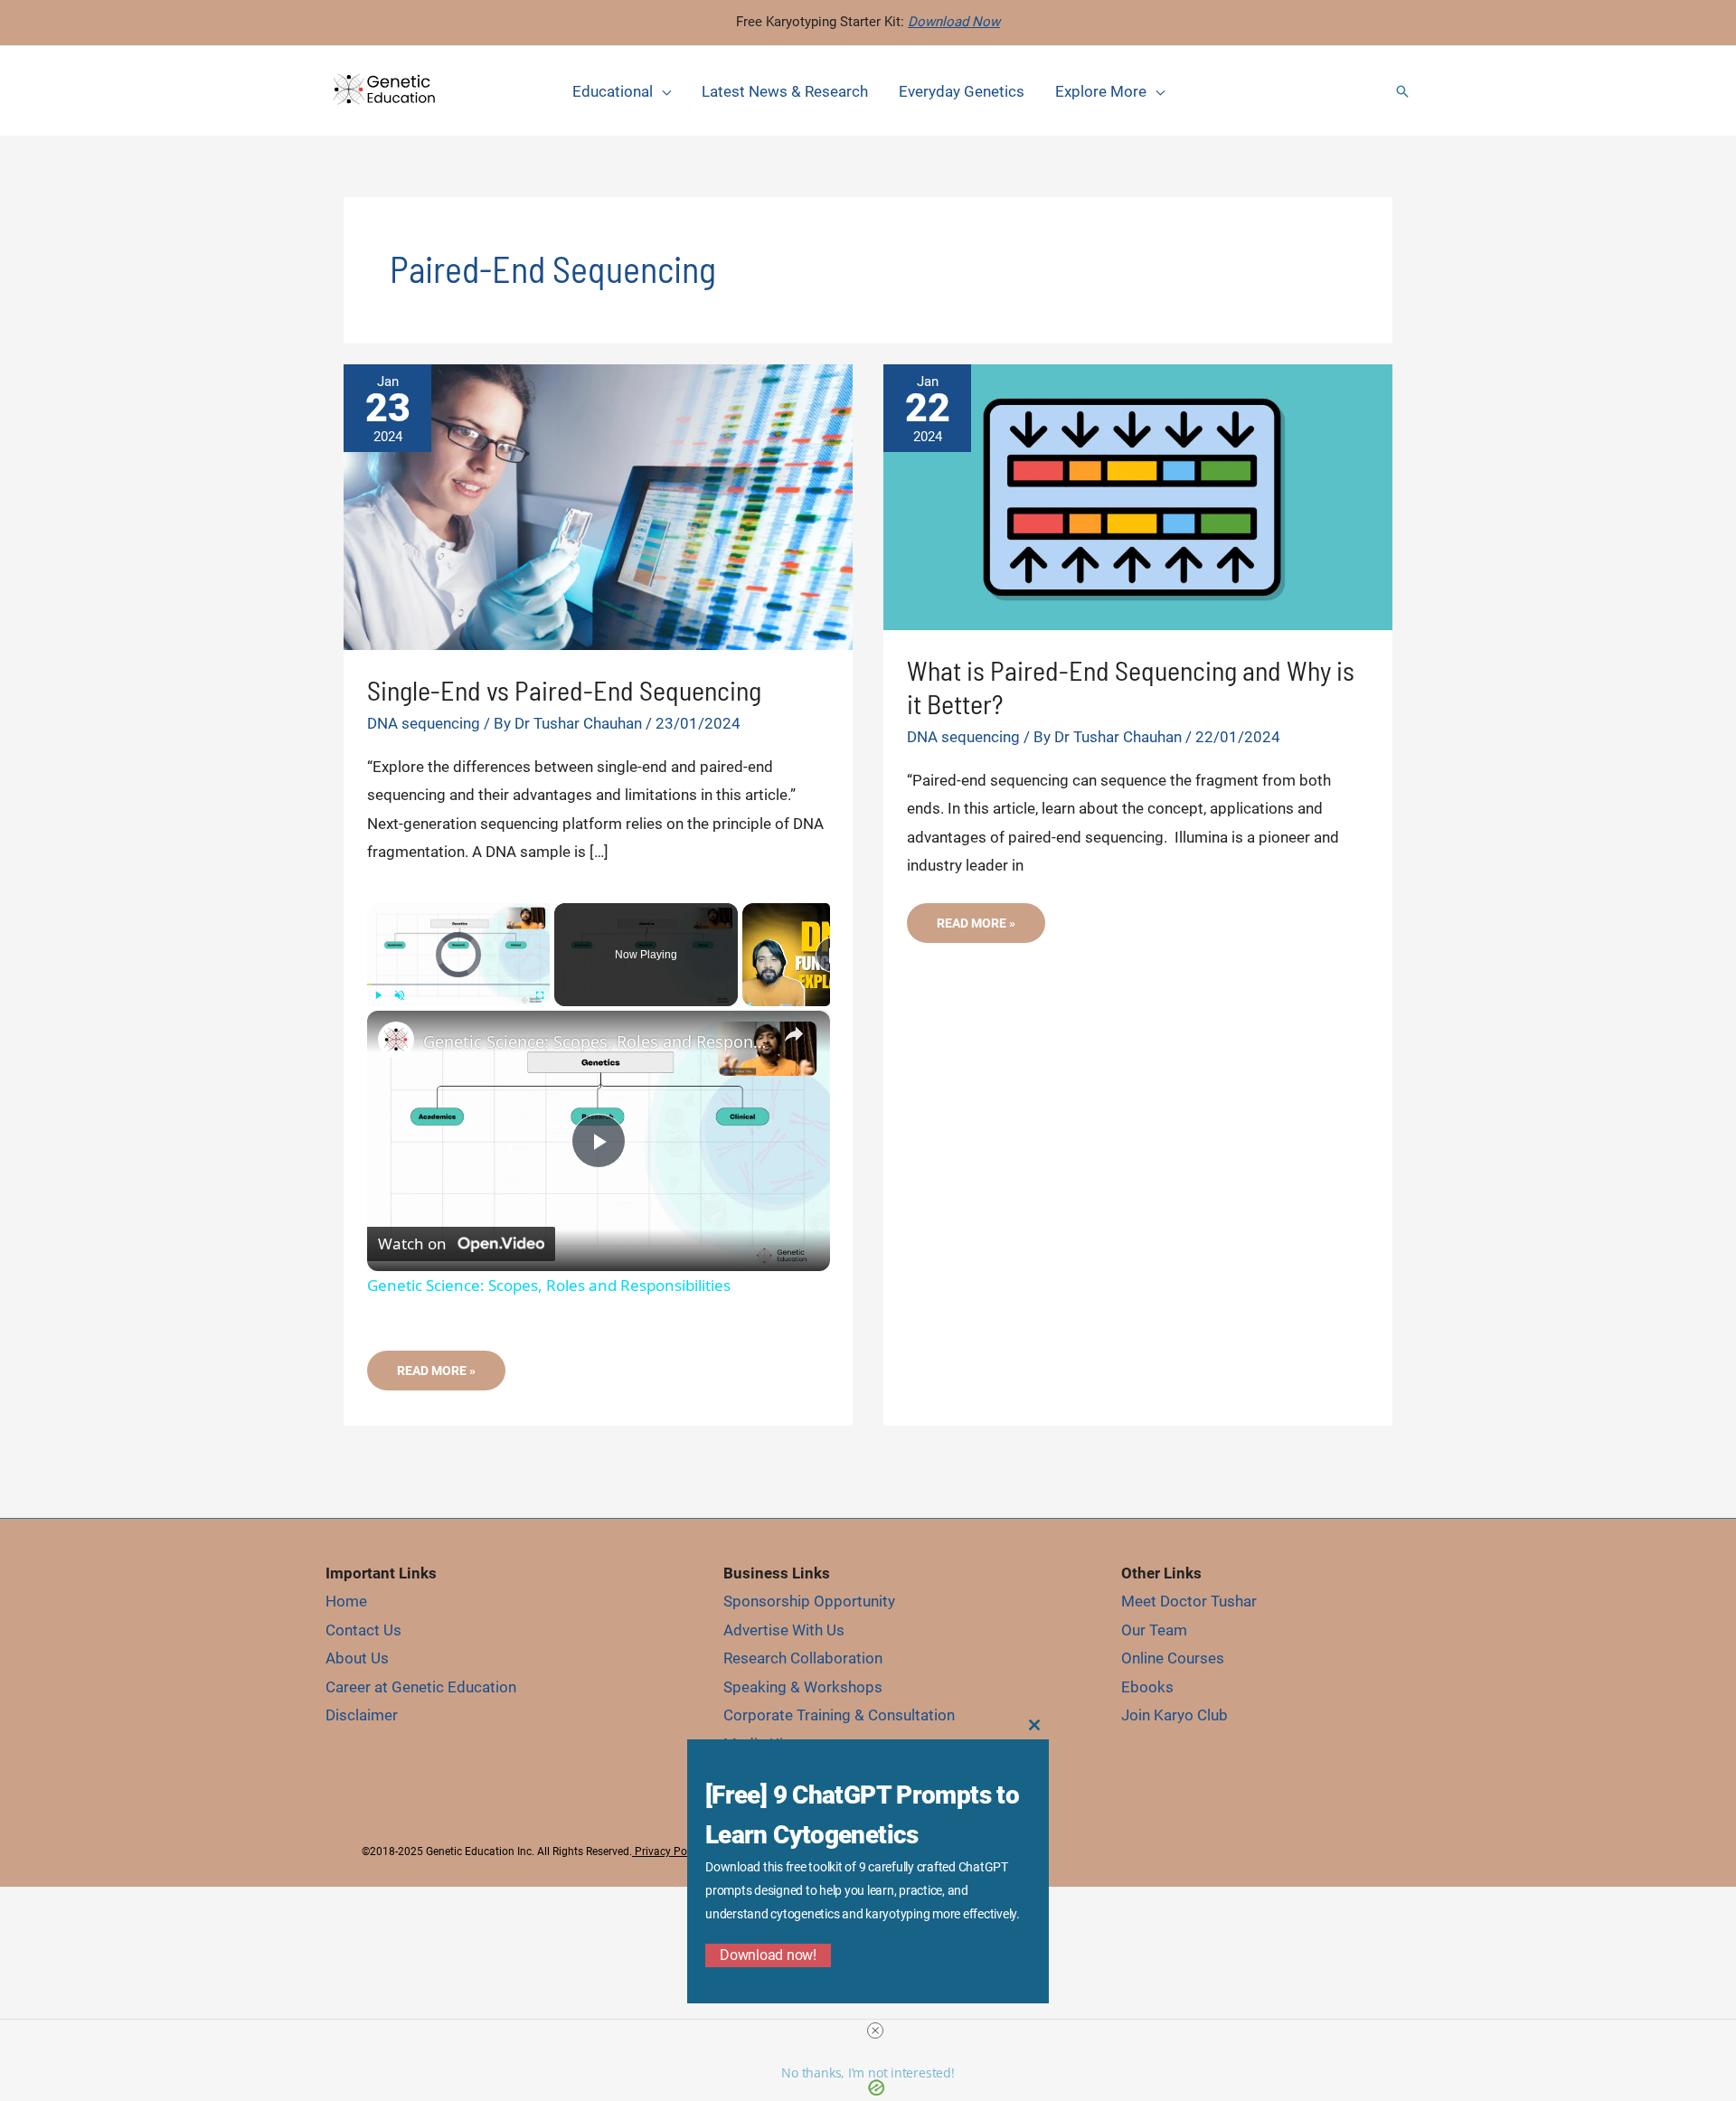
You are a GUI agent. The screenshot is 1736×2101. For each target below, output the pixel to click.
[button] (1402, 91)
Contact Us (363, 1630)
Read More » (436, 1376)
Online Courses (1173, 1658)
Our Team (1154, 1630)
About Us (357, 1658)
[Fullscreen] (539, 995)
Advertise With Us (784, 1630)
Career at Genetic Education (421, 1687)
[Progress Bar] (459, 985)
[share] (794, 1034)
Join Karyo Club (1175, 1715)
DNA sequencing (424, 723)
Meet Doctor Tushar (1189, 1601)
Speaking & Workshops (803, 1687)
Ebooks (1147, 1687)
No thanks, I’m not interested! (868, 2073)
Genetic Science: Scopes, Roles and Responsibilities (596, 1041)
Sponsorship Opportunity (809, 1601)
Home (346, 1601)
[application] (662, 91)
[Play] (378, 995)
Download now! (768, 1955)
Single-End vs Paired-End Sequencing (564, 690)
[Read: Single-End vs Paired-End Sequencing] (598, 505)
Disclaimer (362, 1715)
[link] (396, 1040)
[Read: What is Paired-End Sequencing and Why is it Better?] (1138, 495)
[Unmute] (400, 995)
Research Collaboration (803, 1658)
